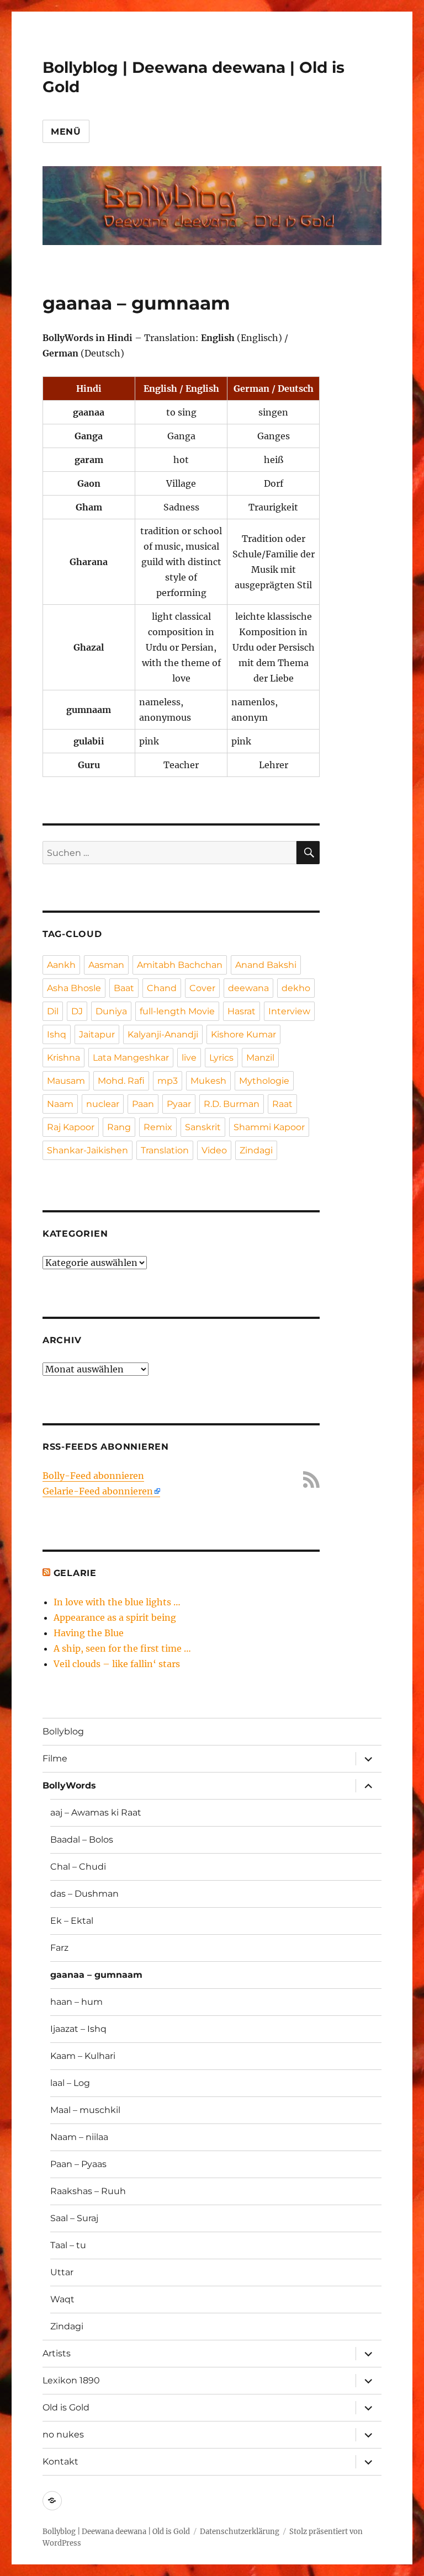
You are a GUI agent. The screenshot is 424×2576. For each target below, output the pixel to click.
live (189, 1058)
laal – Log (70, 2083)
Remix (158, 1127)
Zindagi (256, 1150)
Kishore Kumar (243, 1034)
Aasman (106, 965)
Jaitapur (97, 1034)
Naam (60, 1104)
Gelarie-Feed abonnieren (98, 1491)
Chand (162, 988)
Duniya (111, 1011)
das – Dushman (84, 1894)
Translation (165, 1150)
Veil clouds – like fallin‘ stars (117, 1664)
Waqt (62, 2299)
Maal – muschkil (85, 2110)
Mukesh (208, 1081)
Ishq (57, 1034)
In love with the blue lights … (117, 1602)
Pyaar (179, 1104)
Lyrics (221, 1058)
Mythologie (264, 1081)
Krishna (63, 1058)
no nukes (63, 2434)
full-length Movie (177, 1011)
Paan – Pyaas (78, 2164)
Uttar (62, 2272)
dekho (296, 988)
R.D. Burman (232, 1104)
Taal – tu (68, 2245)
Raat (282, 1104)
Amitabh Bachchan (180, 965)
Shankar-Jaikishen (88, 1150)
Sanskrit (203, 1127)
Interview (289, 1011)
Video (214, 1150)
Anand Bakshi (266, 965)
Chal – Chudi (78, 1867)
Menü (66, 132)
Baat (124, 988)
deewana (248, 988)
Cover (202, 988)
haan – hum (76, 2002)
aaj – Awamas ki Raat (96, 1813)
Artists (57, 2353)
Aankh (61, 965)
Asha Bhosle (74, 988)
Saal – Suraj (74, 2218)
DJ (77, 1011)
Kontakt (60, 2461)
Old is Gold (66, 2407)
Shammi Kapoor (269, 1127)
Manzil (260, 1058)
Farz (59, 1948)
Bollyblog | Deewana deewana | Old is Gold (116, 2532)
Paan (143, 1104)
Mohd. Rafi (121, 1081)
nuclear (103, 1104)
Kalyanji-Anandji (163, 1034)
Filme (55, 1758)
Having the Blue (89, 1633)
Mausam (66, 1081)
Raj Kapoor (71, 1127)
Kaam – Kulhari (83, 2056)
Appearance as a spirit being (115, 1617)
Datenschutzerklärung (240, 2532)
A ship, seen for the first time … (122, 1648)
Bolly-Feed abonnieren (93, 1476)
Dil (53, 1011)
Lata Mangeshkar (131, 1058)
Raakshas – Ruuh (88, 2191)
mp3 (168, 1081)
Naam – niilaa (79, 2137)
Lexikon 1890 (71, 2380)
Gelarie (75, 1573)
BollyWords (69, 1785)
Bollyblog (63, 1731)
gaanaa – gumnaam (96, 1975)
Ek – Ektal (72, 1921)
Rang (119, 1127)
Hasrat (242, 1011)
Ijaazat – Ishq (78, 2029)
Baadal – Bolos (82, 1840)
